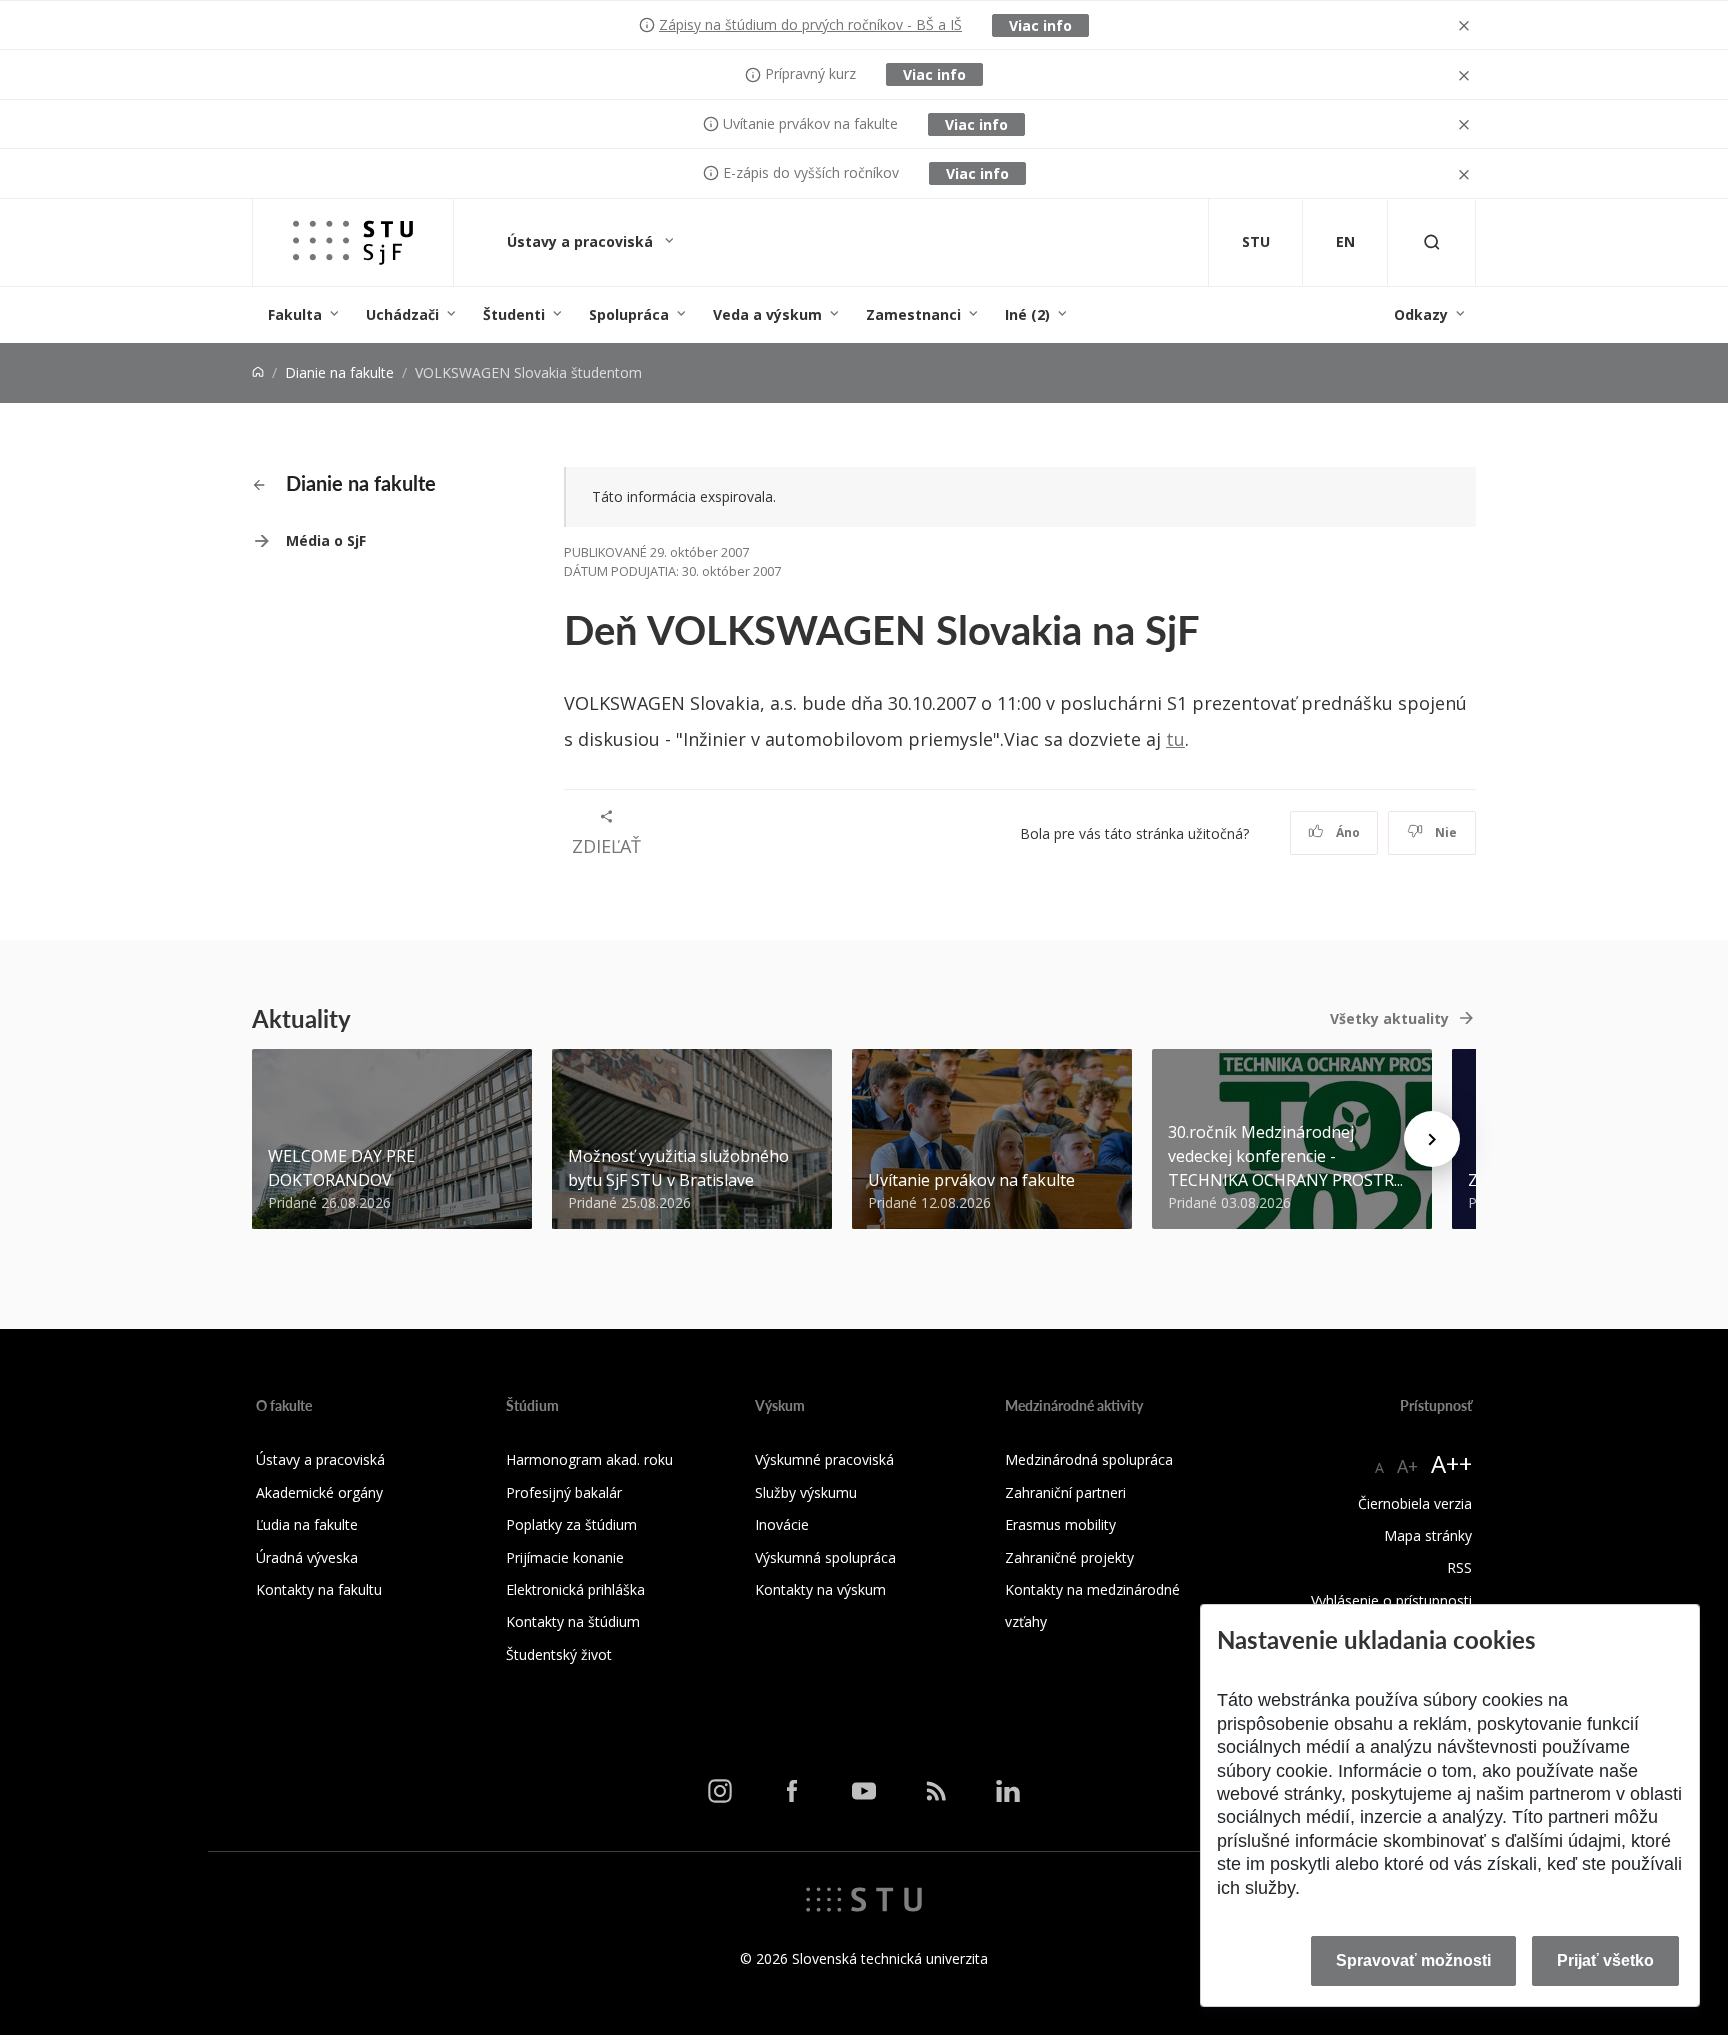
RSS (1459, 1567)
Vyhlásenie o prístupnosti (1391, 1600)
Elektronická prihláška (575, 1589)
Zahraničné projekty (1069, 1557)
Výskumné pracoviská (824, 1459)
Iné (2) (1027, 314)
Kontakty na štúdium (573, 1621)
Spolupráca (629, 314)
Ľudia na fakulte (307, 1524)
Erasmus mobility (1060, 1524)
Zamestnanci (913, 314)
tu (1175, 739)
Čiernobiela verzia (1415, 1503)
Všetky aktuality (1389, 1018)
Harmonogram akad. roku (589, 1459)
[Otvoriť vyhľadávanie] (1432, 242)
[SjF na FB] (792, 1791)
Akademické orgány (319, 1492)
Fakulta (295, 314)
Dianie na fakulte (339, 372)
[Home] (258, 372)
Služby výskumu (806, 1492)
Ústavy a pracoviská (582, 241)
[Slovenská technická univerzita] (864, 1897)
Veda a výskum (767, 314)
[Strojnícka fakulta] (353, 242)
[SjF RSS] (936, 1791)
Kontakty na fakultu (319, 1589)
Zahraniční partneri (1065, 1492)
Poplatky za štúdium (571, 1524)
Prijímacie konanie (565, 1557)
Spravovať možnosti (1413, 1960)
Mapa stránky (1428, 1535)
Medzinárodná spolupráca (1089, 1459)
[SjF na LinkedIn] (1008, 1791)
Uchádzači (402, 314)
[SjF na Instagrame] (720, 1791)
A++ (1451, 1463)
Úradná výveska (307, 1557)
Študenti (514, 314)
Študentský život (559, 1654)
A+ (1407, 1466)
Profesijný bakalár (564, 1492)
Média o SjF (326, 540)
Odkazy (1421, 314)
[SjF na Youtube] (864, 1791)
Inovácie (782, 1524)
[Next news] (1432, 1139)
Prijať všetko (1605, 1960)
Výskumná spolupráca (825, 1557)
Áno (1346, 832)
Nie (1444, 832)
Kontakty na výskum (820, 1589)
